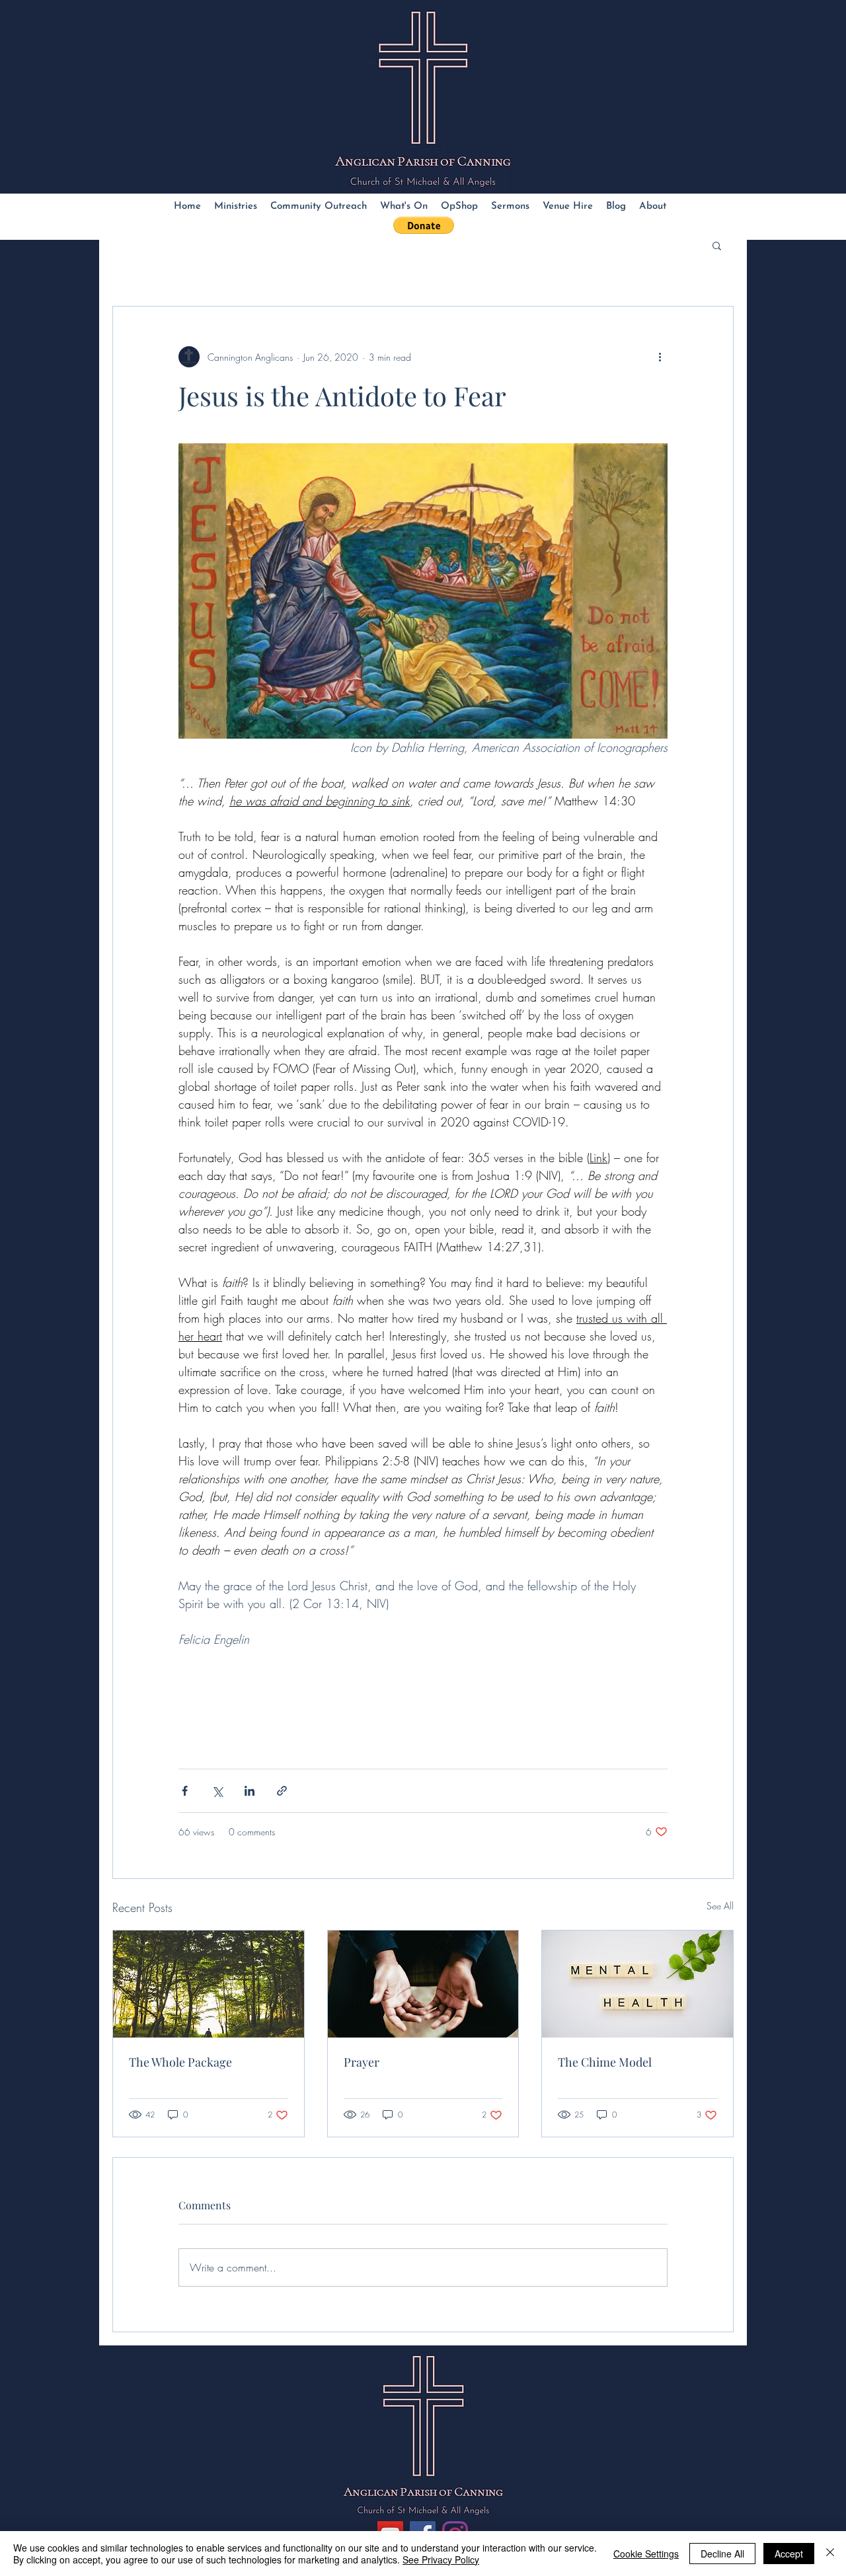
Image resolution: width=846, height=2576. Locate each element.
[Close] (830, 2554)
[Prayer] (423, 1984)
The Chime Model (605, 2062)
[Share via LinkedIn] (250, 1791)
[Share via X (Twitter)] (217, 1791)
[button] (424, 225)
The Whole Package (180, 2062)
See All (720, 1906)
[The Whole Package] (209, 1984)
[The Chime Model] (637, 1984)
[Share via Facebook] (185, 1791)
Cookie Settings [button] (646, 2554)
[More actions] (660, 357)
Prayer (362, 2062)
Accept (789, 2554)
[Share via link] (282, 1791)
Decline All (722, 2554)
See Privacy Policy (441, 2559)
